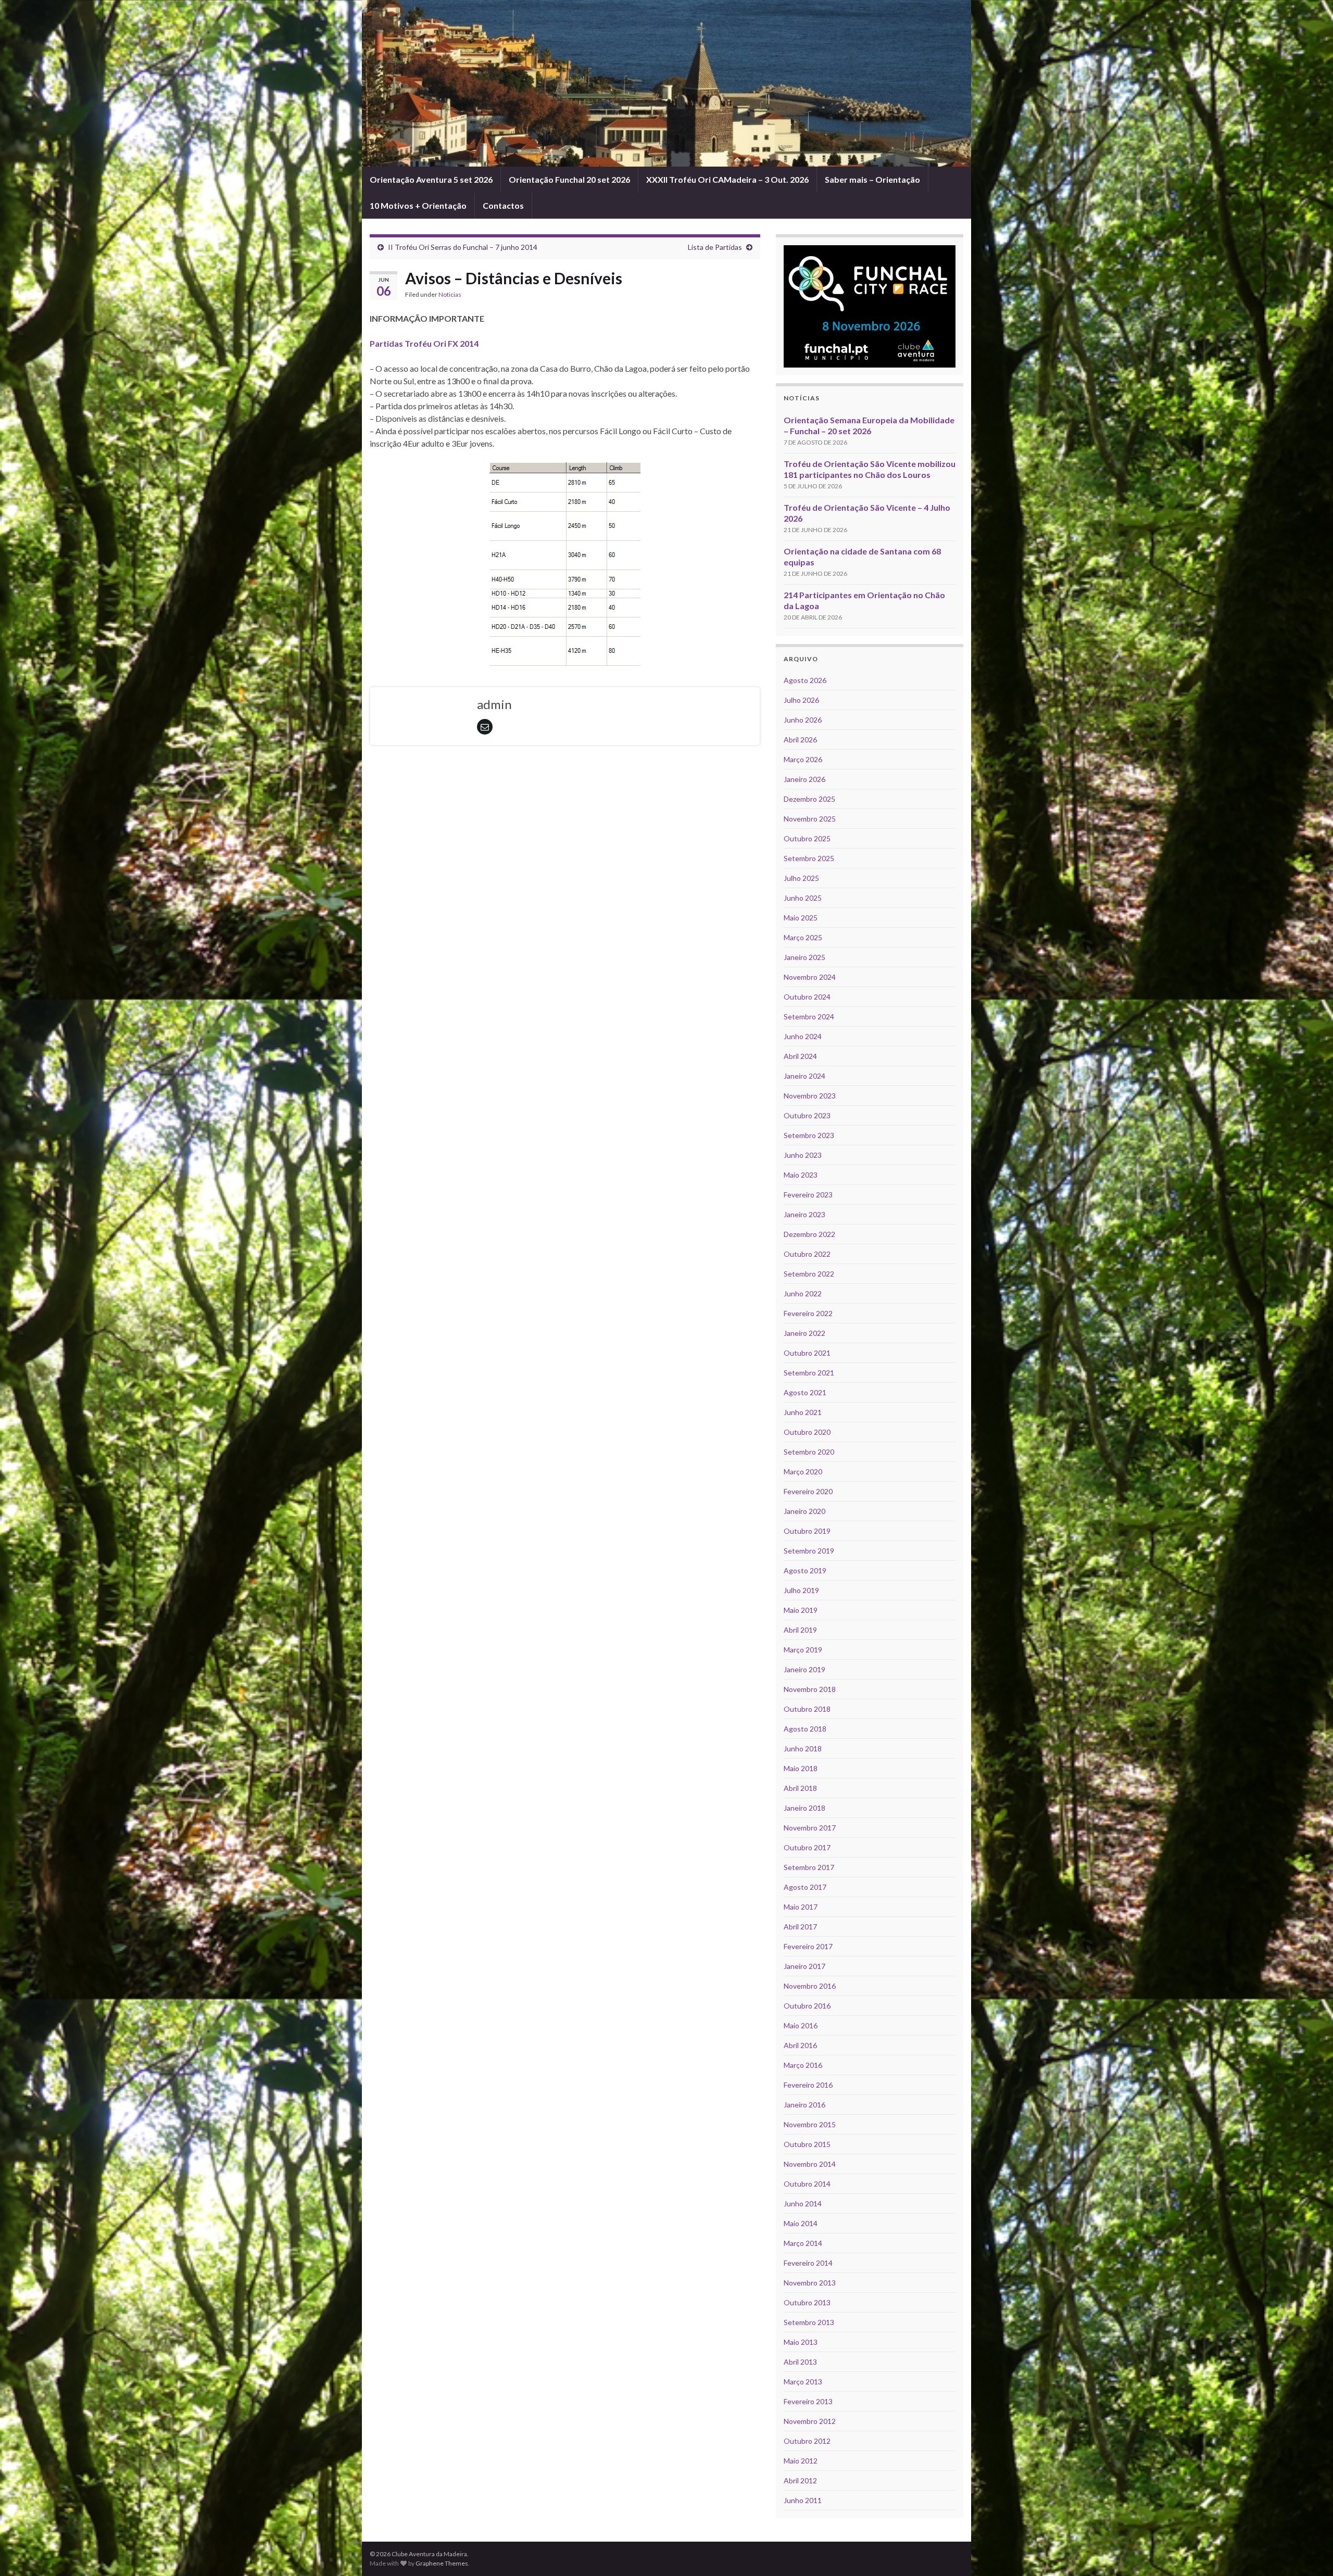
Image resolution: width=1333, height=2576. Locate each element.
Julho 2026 (801, 700)
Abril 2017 (800, 1927)
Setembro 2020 (809, 1452)
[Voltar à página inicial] (666, 83)
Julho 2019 (801, 1590)
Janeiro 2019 (804, 1669)
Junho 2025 (803, 898)
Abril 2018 (800, 1788)
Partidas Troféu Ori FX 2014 (424, 343)
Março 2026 (803, 759)
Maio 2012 (801, 2461)
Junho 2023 (803, 1155)
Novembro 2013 (810, 2283)
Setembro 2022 (809, 1274)
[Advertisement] (565, 782)
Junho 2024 (803, 1036)
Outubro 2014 (807, 2184)
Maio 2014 (801, 2223)
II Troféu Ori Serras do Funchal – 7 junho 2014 (463, 247)
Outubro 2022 (807, 1254)
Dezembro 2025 (809, 799)
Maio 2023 (801, 1175)
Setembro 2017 (809, 1867)
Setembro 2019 (809, 1551)
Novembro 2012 (810, 2421)
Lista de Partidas (715, 247)
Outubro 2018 (807, 1709)
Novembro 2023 (810, 1096)
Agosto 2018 (805, 1729)
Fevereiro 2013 (808, 2401)
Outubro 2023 (807, 1115)
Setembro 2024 (809, 1016)
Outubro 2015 (807, 2144)
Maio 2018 (801, 1768)
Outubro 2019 (807, 1531)
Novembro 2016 (810, 1986)
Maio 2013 (801, 2342)
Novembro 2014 (810, 2164)
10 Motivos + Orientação (418, 205)
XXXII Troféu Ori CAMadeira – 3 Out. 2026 (727, 179)
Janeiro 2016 (804, 2105)
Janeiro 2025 (804, 957)
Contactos (503, 205)
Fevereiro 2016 (808, 2085)
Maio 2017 (801, 1907)
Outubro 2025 (807, 838)
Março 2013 (803, 2382)
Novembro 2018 (810, 1689)
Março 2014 (803, 2243)
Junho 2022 (803, 1293)
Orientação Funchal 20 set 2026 (569, 179)
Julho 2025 (801, 878)
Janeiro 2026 (804, 779)
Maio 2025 (801, 918)
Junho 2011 (803, 2500)
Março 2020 (803, 1472)
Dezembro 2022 (809, 1234)
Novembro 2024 (810, 977)
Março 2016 (803, 2065)
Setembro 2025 (809, 858)
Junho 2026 (803, 720)
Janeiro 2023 (804, 1214)
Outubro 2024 (807, 997)
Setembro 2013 (809, 2322)
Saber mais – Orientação (872, 179)
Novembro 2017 (810, 1828)
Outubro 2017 (807, 1847)
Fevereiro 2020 (808, 1491)
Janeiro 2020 (804, 1511)
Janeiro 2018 (804, 1808)
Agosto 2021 (805, 1392)
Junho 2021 (803, 1412)
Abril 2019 (800, 1630)
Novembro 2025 (810, 819)
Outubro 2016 (807, 2006)
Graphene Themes (442, 2563)
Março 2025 (803, 937)
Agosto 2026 (805, 680)
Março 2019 (803, 1650)
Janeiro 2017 (804, 1966)
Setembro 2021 (809, 1373)
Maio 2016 (801, 2025)
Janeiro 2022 (804, 1333)
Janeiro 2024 (804, 1076)
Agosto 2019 (805, 1570)
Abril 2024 (800, 1056)
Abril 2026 (800, 740)
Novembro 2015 (810, 2124)
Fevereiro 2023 (808, 1195)
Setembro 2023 (809, 1135)
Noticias (450, 294)
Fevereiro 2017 (808, 1946)
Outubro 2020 (807, 1432)
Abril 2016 (800, 2045)
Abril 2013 (800, 2362)
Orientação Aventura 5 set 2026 (431, 179)
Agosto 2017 (805, 1887)
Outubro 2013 (807, 2302)
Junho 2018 (803, 1748)
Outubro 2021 (807, 1353)
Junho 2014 (803, 2204)
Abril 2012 (800, 2480)
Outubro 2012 (807, 2441)
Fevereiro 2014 (808, 2263)
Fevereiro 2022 (808, 1313)
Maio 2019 (801, 1610)
